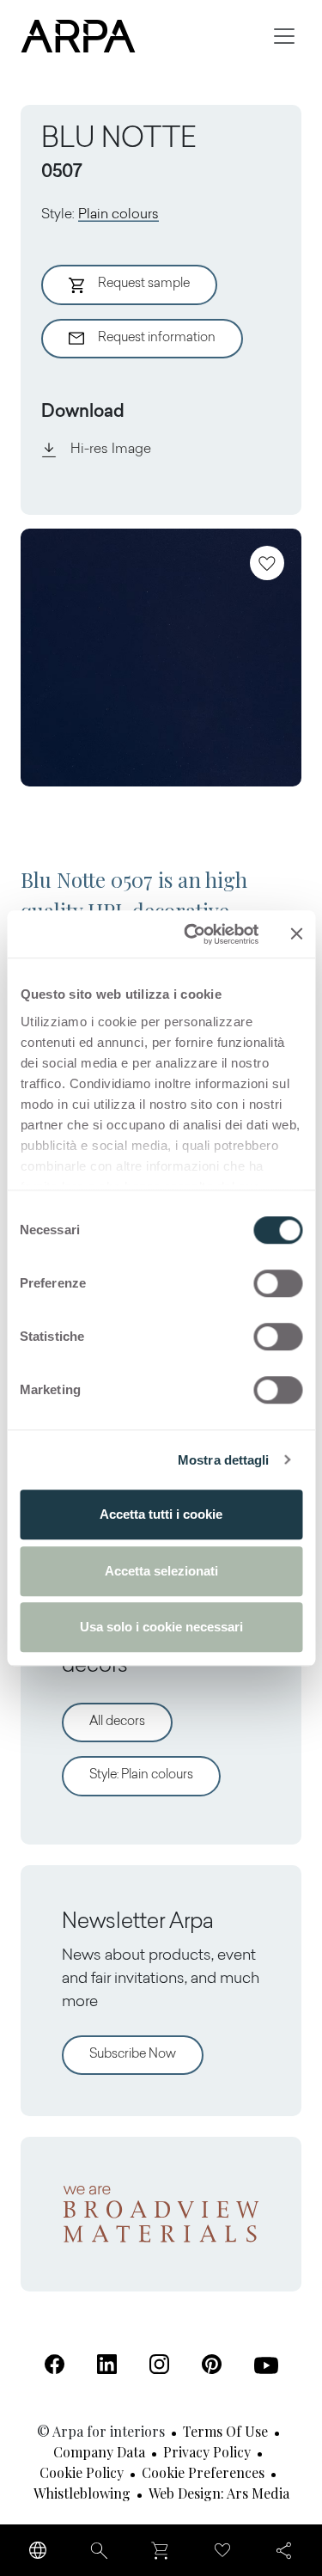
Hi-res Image (111, 450)
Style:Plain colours (141, 1775)
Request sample (144, 284)
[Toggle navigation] (284, 36)
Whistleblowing (82, 2493)
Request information (157, 338)
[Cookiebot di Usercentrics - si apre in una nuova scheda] (192, 934)
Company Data (99, 2452)
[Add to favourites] (267, 563)
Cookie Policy (82, 2472)
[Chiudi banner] (296, 934)
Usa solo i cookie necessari (161, 1627)
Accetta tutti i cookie (161, 1514)
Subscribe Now (133, 2055)
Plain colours (118, 215)
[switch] (278, 1283)
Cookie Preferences (203, 2472)
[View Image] (161, 658)
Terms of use (225, 2431)
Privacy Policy (207, 2452)
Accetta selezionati (161, 1571)
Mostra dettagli (224, 1460)
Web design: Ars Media (219, 2493)
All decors (117, 1722)
